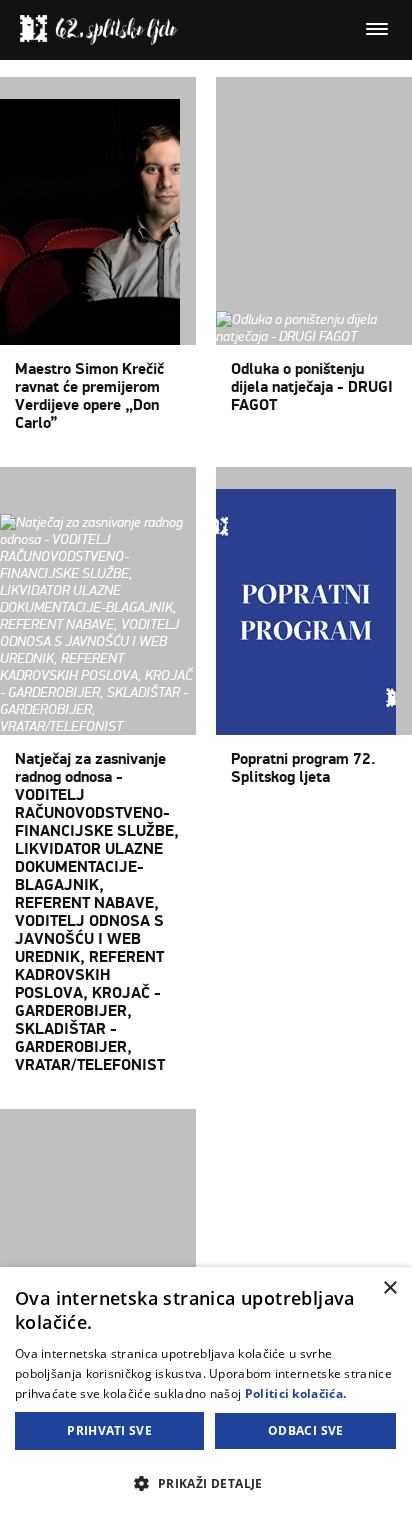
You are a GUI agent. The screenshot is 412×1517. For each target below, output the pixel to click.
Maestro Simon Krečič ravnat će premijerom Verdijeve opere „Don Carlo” (89, 396)
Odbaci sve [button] (306, 1430)
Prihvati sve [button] (109, 1430)
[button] (206, 1482)
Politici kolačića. (295, 1393)
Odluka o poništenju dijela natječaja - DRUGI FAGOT (312, 387)
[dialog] (206, 1392)
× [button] (389, 1288)
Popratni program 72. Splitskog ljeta (303, 768)
